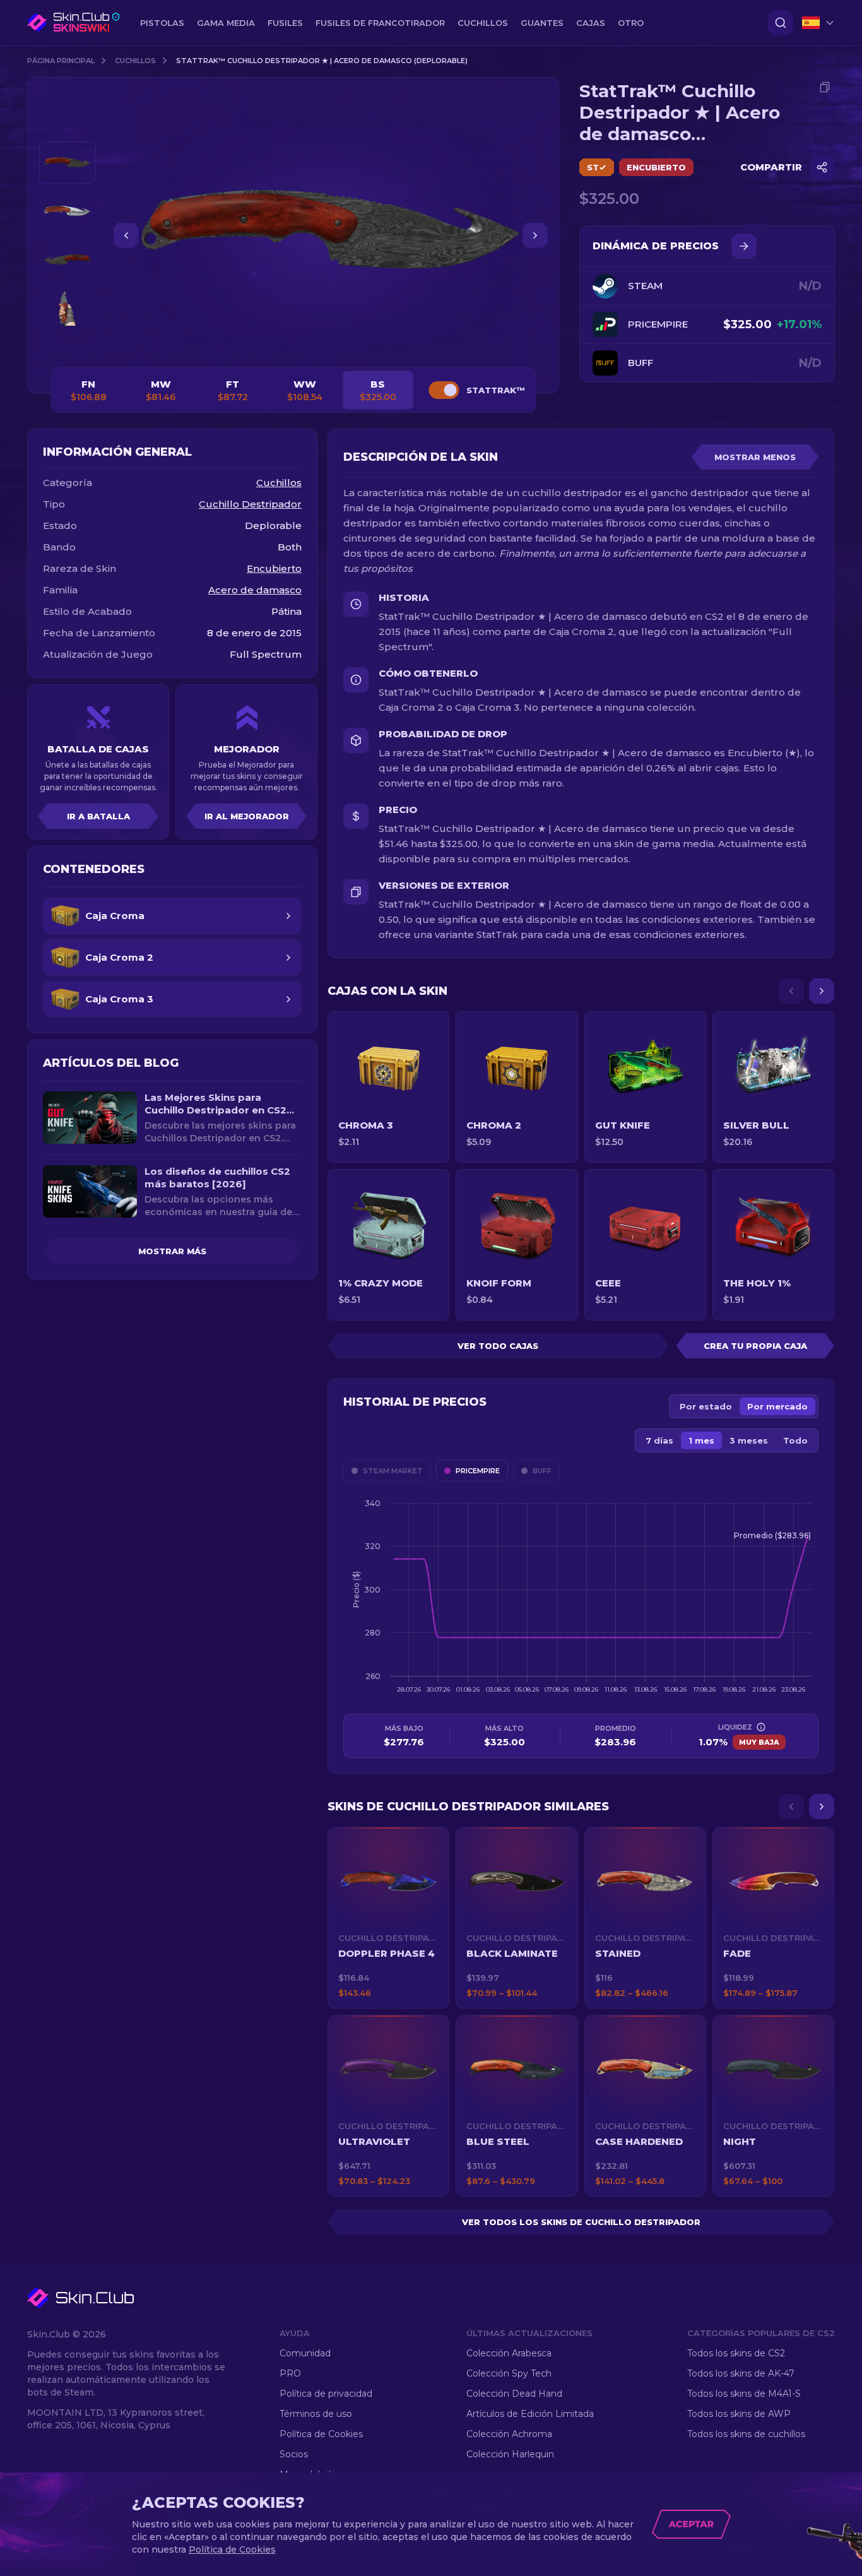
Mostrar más (172, 1251)
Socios (294, 2454)
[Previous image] (126, 235)
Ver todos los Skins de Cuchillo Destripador (581, 2222)
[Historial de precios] (744, 246)
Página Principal (61, 61)
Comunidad (305, 2353)
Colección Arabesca (509, 2353)
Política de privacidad (326, 2394)
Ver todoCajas (498, 1346)
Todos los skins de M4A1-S (744, 2394)
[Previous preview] (68, 126)
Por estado (706, 1406)
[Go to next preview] (68, 345)
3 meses (749, 1440)
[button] (388, 1918)
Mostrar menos (755, 457)
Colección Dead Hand (514, 2394)
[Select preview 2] (68, 211)
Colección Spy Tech (509, 2373)
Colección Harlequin (510, 2454)
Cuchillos (135, 61)
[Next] (822, 991)
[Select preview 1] (68, 163)
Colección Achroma (509, 2434)
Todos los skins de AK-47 (741, 2373)
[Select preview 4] (68, 308)
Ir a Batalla (98, 816)
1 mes (701, 1440)
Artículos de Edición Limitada (530, 2414)
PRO (290, 2373)
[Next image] (535, 235)
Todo (795, 1440)
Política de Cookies (321, 2434)
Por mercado (777, 1406)
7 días (659, 1440)
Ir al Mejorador (247, 816)
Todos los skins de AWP (739, 2414)
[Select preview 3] (68, 260)
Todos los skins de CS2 (736, 2353)
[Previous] (791, 991)
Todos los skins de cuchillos (746, 2434)
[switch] (444, 390)
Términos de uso (316, 2414)
